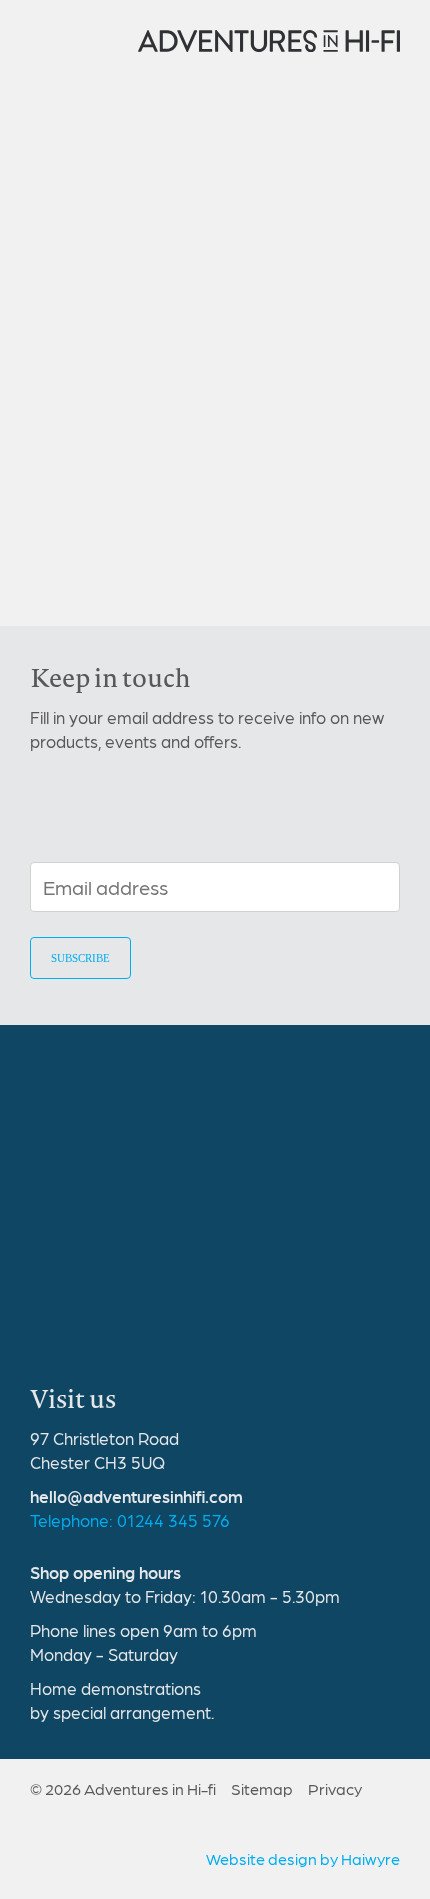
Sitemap (262, 1788)
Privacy (335, 1788)
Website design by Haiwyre (303, 1858)
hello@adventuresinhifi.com (136, 1496)
